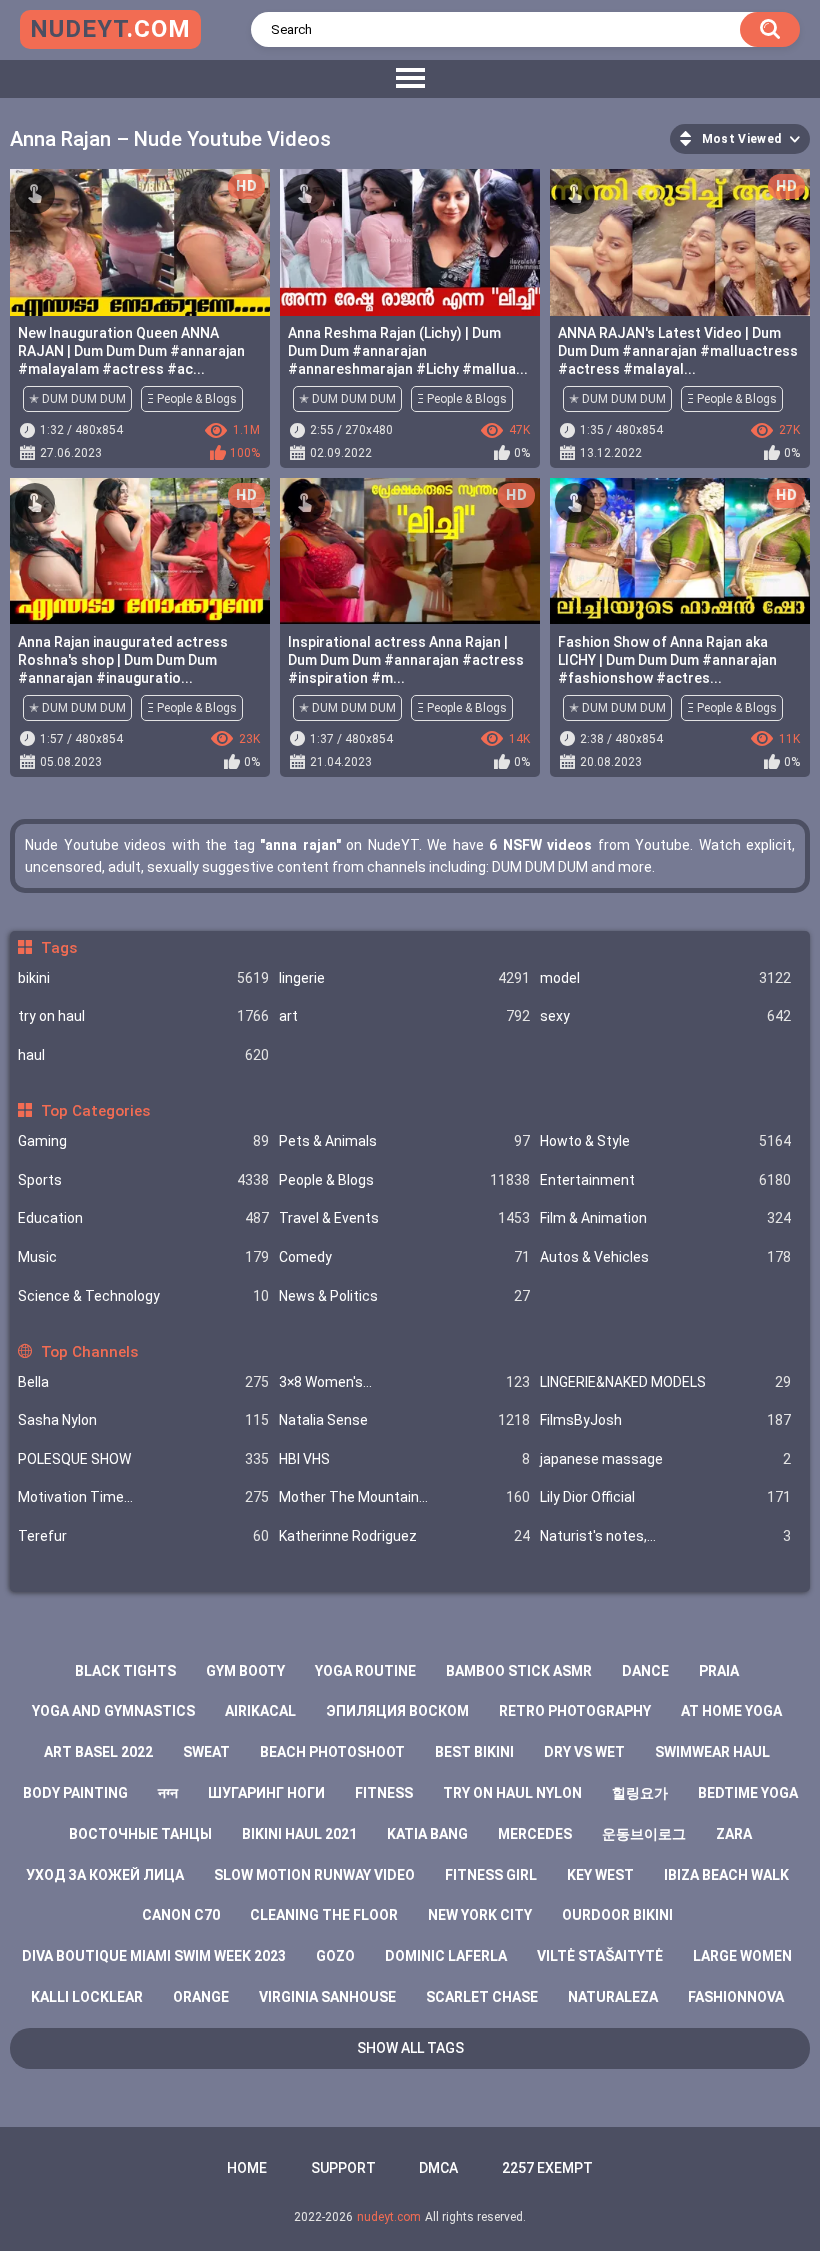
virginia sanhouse (327, 1997)
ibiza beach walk (726, 1875)
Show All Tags (410, 2048)
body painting (75, 1793)
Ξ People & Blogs (192, 399)
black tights (125, 1671)
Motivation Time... (143, 1497)
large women (742, 1956)
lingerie (404, 978)
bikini (143, 978)
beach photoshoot (332, 1752)
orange (201, 1997)
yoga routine (365, 1671)
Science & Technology (143, 1296)
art (404, 1016)
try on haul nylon (512, 1793)
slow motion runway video (314, 1875)
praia (719, 1671)
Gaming (143, 1141)
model (665, 978)
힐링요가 (640, 1793)
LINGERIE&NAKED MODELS (665, 1382)
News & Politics (404, 1296)
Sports (143, 1180)
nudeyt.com (389, 2217)
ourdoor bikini (617, 1915)
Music (143, 1257)
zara (734, 1834)
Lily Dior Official (665, 1497)
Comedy (404, 1257)
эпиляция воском (397, 1711)
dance (645, 1671)
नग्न (168, 1793)
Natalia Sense (404, 1420)
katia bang (427, 1834)
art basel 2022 (98, 1752)
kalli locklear (87, 1997)
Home (247, 2168)
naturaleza (613, 1997)
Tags (58, 948)
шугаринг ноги (266, 1793)
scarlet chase (482, 1997)
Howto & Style (665, 1141)
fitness (384, 1793)
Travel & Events (404, 1218)
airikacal (260, 1711)
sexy (665, 1016)
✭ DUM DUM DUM (77, 399)
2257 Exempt (547, 2168)
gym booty (245, 1671)
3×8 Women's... (404, 1382)
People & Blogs (404, 1180)
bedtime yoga (748, 1793)
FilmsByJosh (665, 1420)
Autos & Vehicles (665, 1257)
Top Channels (89, 1352)
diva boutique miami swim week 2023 (154, 1956)
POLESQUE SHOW (143, 1459)
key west (600, 1875)
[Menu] (410, 79)
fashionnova (736, 1997)
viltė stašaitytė (600, 1956)
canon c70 (181, 1915)
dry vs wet (584, 1752)
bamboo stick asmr (519, 1671)
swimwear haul (712, 1752)
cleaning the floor (324, 1915)
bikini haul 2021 (299, 1834)
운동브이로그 (644, 1834)
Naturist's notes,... (665, 1536)
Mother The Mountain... (404, 1497)
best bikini (474, 1752)
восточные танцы (140, 1834)
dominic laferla (446, 1956)
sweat (206, 1752)
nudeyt (110, 29)
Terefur (143, 1536)
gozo (335, 1956)
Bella (143, 1382)
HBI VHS (404, 1459)
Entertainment (665, 1180)
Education (143, 1218)
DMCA (438, 2168)
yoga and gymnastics (113, 1711)
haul (143, 1055)
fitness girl (491, 1875)
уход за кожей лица (105, 1875)
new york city (480, 1915)
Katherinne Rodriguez (404, 1536)
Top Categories (95, 1111)
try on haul (143, 1016)
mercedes (535, 1834)
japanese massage (665, 1459)
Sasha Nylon (143, 1420)
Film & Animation (665, 1218)
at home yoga (731, 1711)
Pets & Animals (404, 1141)
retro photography (575, 1711)
